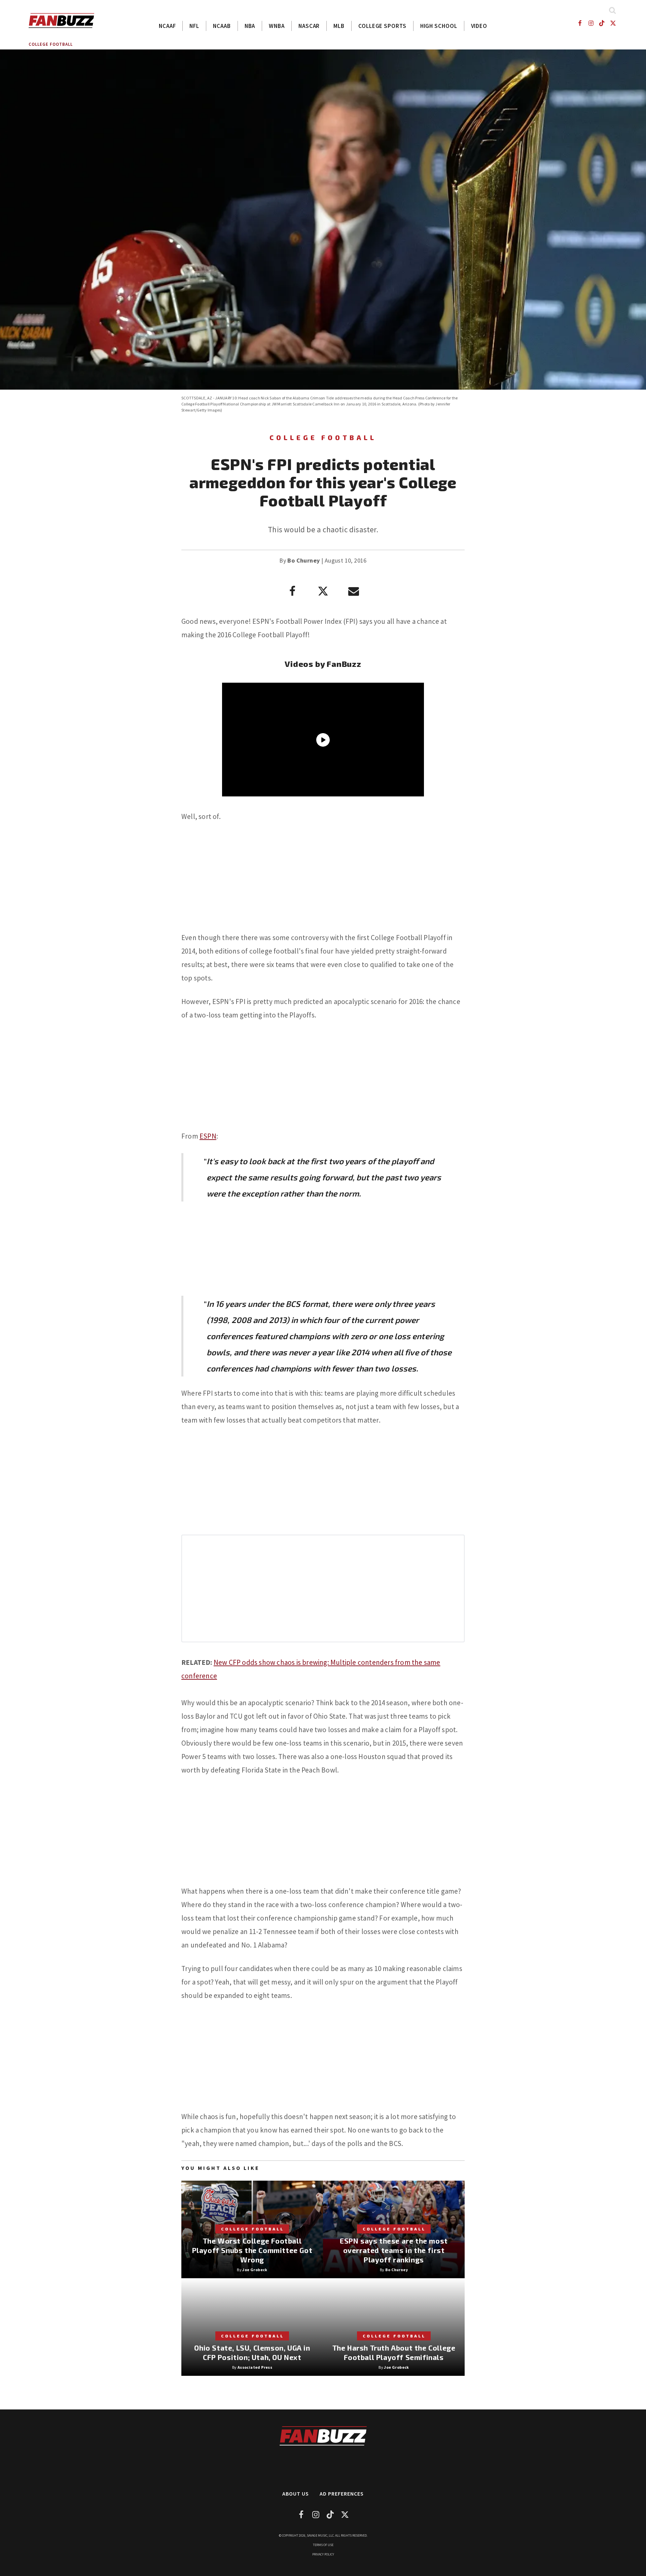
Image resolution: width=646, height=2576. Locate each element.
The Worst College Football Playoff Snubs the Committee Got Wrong (252, 2250)
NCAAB (222, 26)
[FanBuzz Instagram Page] (591, 23)
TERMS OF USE (323, 2545)
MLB (339, 26)
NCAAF (167, 26)
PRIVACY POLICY (323, 2554)
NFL (194, 26)
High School (439, 26)
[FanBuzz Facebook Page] (580, 23)
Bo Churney (303, 560)
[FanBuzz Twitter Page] (613, 23)
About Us (296, 2494)
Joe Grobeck (255, 2270)
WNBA (277, 26)
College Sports (382, 26)
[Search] (612, 10)
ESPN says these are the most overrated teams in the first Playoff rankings (394, 2250)
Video (479, 26)
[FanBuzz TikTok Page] (602, 23)
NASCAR (309, 26)
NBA (250, 26)
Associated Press (255, 2367)
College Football (51, 44)
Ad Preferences (342, 2494)
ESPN (208, 1136)
